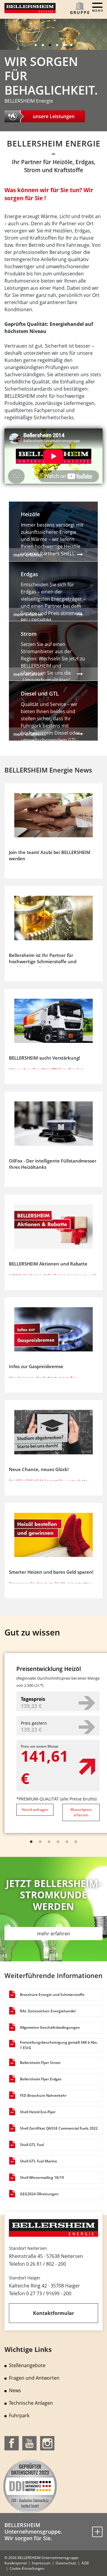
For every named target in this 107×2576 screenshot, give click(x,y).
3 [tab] (50, 45)
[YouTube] (29, 2443)
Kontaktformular (53, 2313)
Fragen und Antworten (34, 2378)
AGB (85, 2563)
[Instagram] (47, 2443)
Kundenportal (16, 2563)
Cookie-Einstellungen (27, 2568)
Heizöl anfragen (35, 1810)
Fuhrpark (19, 2415)
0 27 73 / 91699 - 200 (49, 2293)
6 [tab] (71, 45)
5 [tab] (64, 45)
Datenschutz (66, 2563)
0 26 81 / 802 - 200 (46, 2264)
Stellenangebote (27, 2365)
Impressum (41, 2563)
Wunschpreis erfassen (81, 1812)
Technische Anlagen (31, 2403)
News (15, 2390)
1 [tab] (36, 45)
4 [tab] (57, 45)
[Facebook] (12, 2443)
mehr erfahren (54, 1934)
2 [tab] (43, 45)
